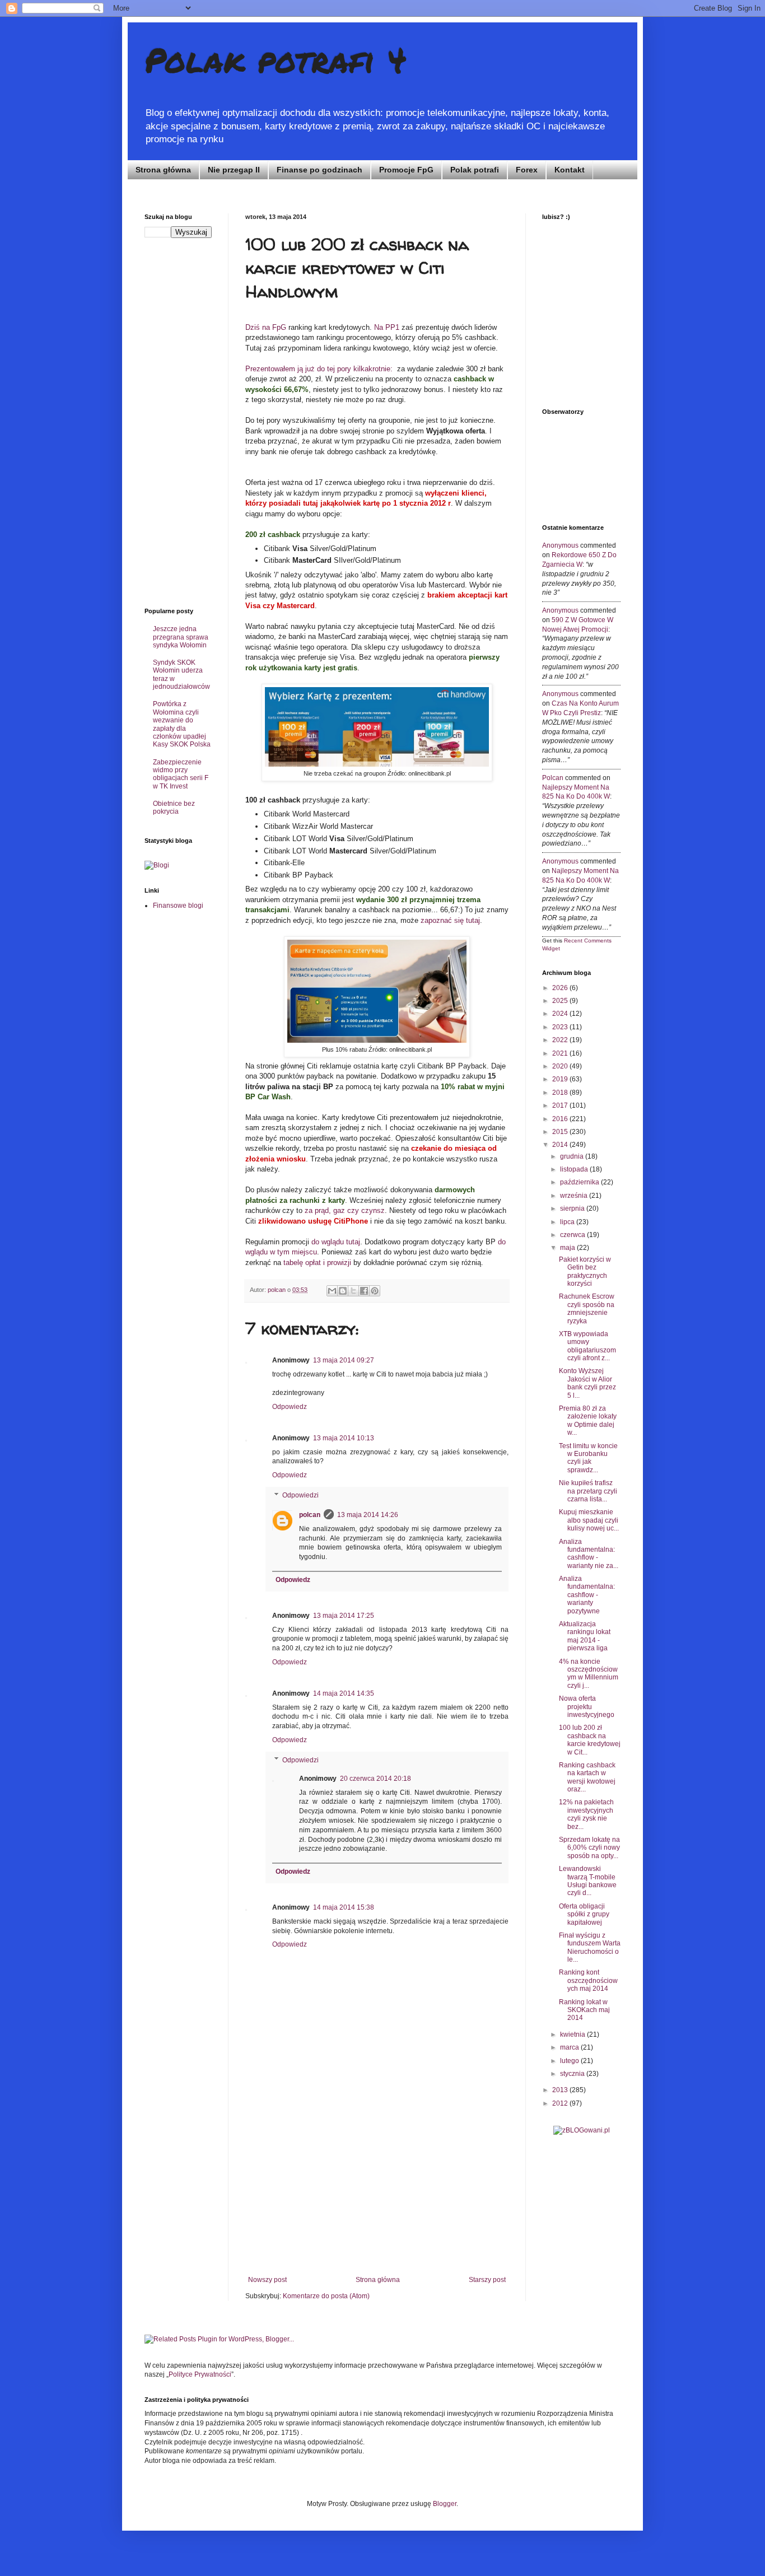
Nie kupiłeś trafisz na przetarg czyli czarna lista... (588, 1491)
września (575, 1196)
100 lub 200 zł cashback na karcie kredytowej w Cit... (590, 1740)
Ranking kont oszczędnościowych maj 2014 (588, 1980)
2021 (561, 1053)
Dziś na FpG (266, 327)
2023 (561, 1027)
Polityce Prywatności (200, 2374)
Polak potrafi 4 (276, 59)
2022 (561, 1040)
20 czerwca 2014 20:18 (375, 1779)
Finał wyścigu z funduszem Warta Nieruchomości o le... (590, 1947)
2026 (561, 988)
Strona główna (163, 170)
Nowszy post (267, 2280)
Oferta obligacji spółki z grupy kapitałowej (584, 1914)
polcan (310, 1515)
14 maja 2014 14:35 (344, 1693)
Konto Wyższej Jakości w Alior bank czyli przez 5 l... (587, 1383)
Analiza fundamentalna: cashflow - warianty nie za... (589, 1554)
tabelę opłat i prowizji (317, 1263)
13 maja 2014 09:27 (344, 1360)
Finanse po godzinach (319, 170)
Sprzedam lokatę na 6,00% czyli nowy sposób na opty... (589, 1848)
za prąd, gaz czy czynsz (345, 1210)
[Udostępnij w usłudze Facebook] (364, 1291)
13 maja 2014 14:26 (368, 1515)
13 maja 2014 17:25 (344, 1616)
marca (570, 2047)
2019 (561, 1079)
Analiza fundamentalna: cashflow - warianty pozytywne (587, 1595)
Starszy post (487, 2280)
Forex (527, 170)
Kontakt (570, 170)
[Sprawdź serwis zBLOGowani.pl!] (582, 2130)
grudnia (573, 1156)
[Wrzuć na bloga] (343, 1291)
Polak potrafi (475, 170)
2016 (561, 1119)
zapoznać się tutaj (450, 920)
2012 (561, 2103)
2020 (561, 1066)
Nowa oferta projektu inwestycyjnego (587, 1707)
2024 (561, 1014)
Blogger (445, 2504)
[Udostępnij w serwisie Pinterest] (375, 1291)
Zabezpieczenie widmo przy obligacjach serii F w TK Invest (181, 774)
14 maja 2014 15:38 (344, 1907)
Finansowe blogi (178, 906)
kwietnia (573, 2034)
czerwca (573, 1235)
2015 (561, 1132)
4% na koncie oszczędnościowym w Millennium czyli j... (589, 1674)
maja (568, 1248)
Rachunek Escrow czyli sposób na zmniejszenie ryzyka (587, 1308)
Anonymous (560, 545)
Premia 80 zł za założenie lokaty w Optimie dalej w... (588, 1420)
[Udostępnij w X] (353, 1291)
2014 (561, 1145)
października (580, 1182)
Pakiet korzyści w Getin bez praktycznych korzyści (585, 1271)
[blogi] (157, 865)
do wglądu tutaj (336, 1242)
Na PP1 (387, 327)
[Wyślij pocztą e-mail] (332, 1291)
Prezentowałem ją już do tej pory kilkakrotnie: (319, 369)
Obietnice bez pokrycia (174, 808)
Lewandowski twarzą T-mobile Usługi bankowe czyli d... (588, 1881)
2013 (561, 2090)
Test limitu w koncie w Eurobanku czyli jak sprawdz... (588, 1458)
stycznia (573, 2074)
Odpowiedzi (300, 1495)
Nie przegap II (234, 170)
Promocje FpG (406, 170)
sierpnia (573, 1208)
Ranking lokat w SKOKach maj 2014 (584, 2010)
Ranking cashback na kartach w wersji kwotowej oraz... (587, 1777)
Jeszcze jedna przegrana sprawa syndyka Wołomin (181, 637)
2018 (561, 1093)
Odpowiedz (290, 1407)
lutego (570, 2061)
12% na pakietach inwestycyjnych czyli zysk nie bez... (586, 1814)
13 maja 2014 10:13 (344, 1438)
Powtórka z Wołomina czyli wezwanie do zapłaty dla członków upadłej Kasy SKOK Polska (182, 724)
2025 (561, 1001)
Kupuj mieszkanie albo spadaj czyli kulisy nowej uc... (589, 1520)
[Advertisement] (377, 2192)
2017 (561, 1105)
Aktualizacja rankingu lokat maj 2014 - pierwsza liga (585, 1636)
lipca (568, 1222)
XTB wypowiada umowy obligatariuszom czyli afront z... (587, 1346)
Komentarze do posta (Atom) (326, 2296)
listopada (575, 1169)
